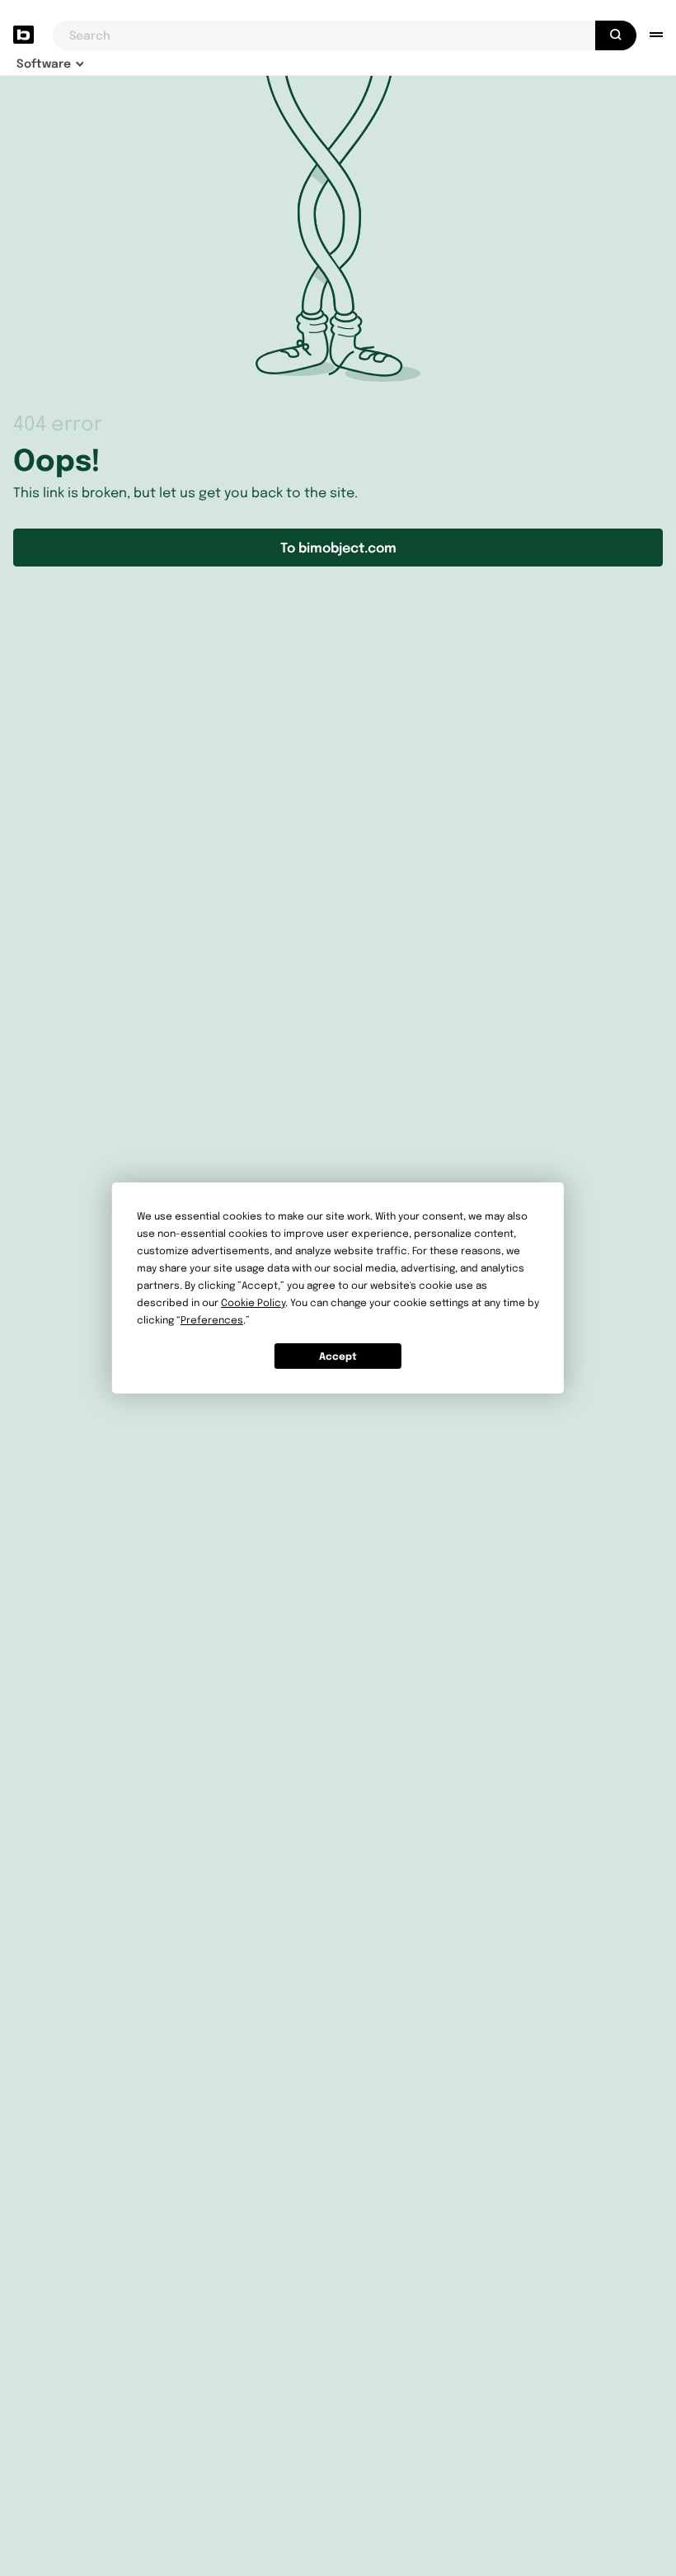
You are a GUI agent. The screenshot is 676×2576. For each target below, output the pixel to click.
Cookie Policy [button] (253, 1302)
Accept (338, 1356)
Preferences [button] (212, 1320)
